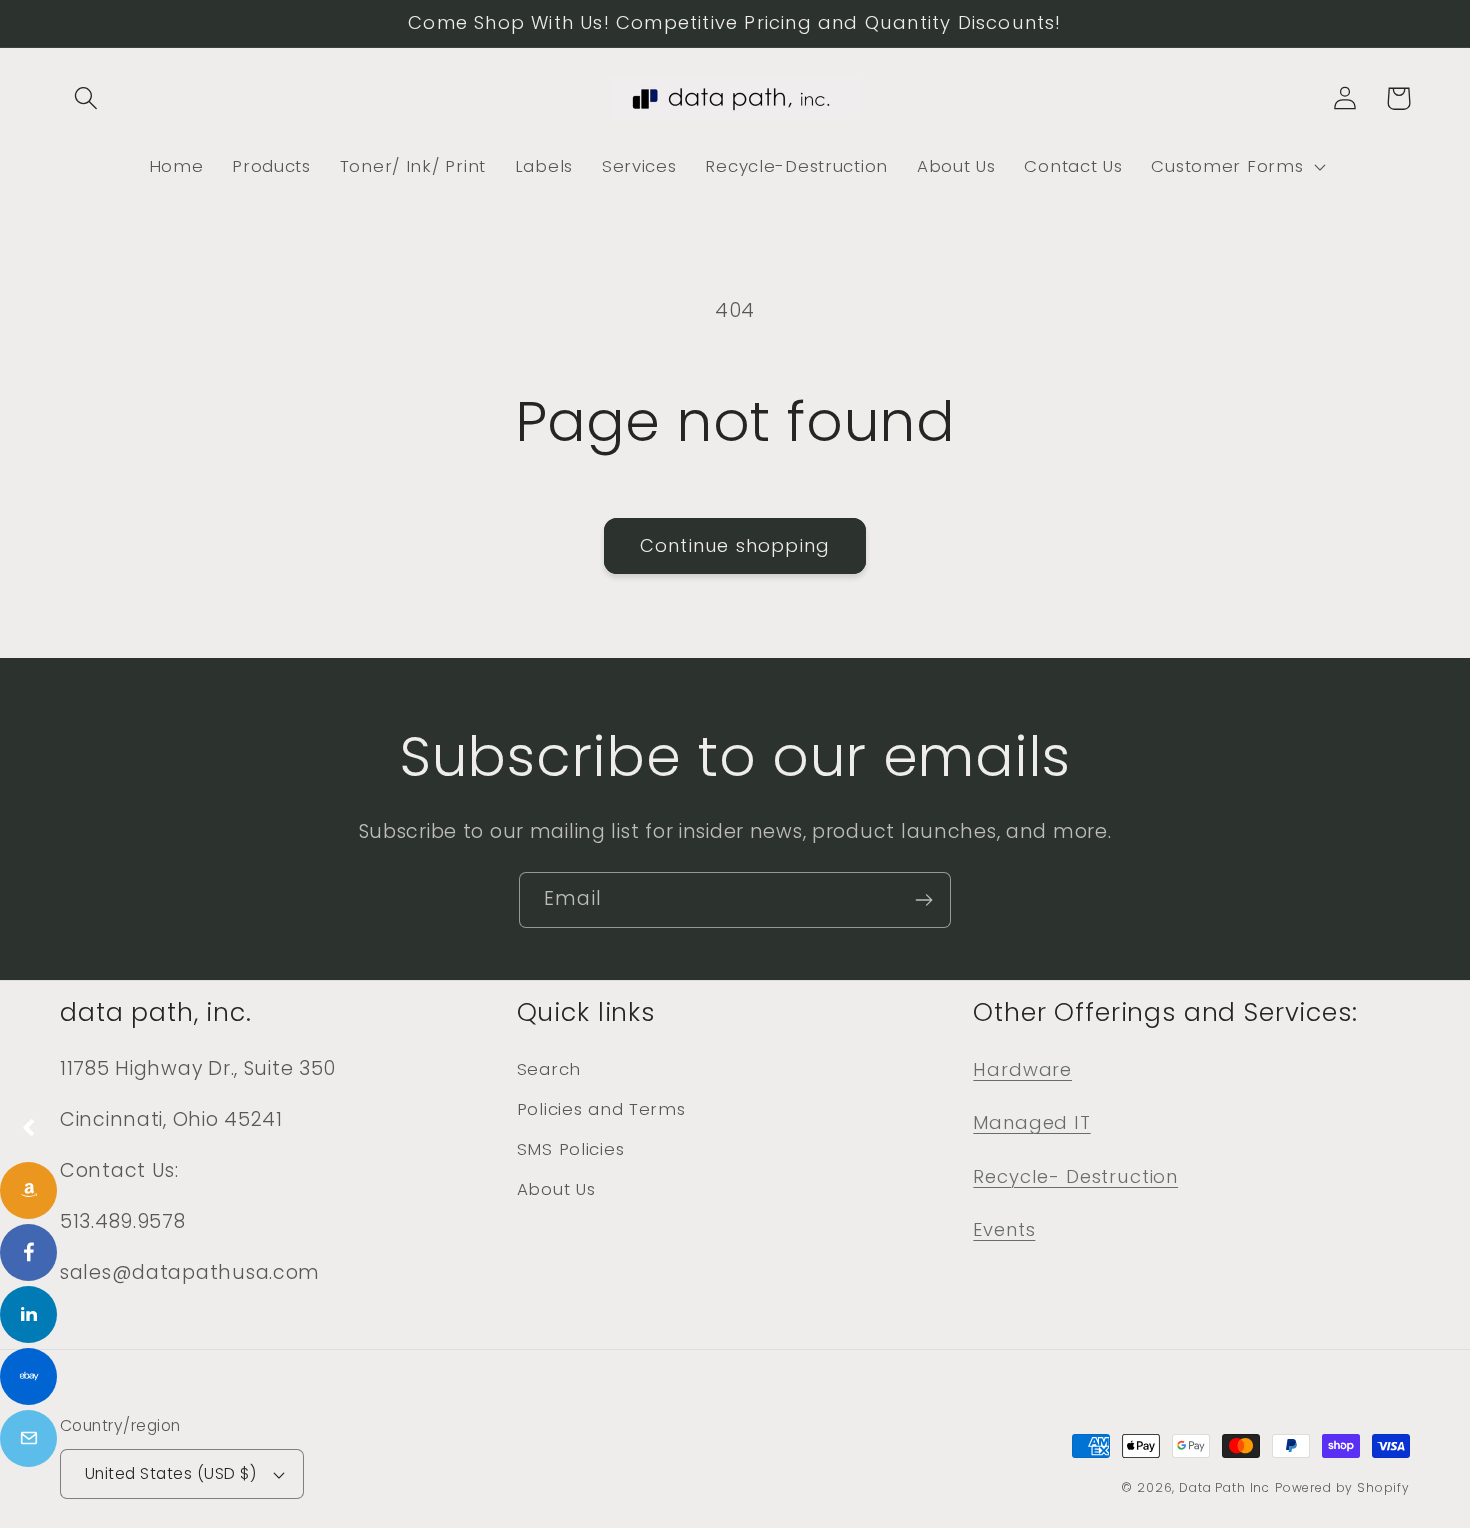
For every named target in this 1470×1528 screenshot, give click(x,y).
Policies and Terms (601, 1109)
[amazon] (28, 1190)
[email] (28, 1438)
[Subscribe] (923, 900)
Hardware (1022, 1069)
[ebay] (28, 1376)
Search (549, 1069)
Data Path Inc (1224, 1487)
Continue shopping (735, 545)
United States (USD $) (170, 1473)
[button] (86, 98)
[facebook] (28, 1252)
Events (1004, 1229)
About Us (556, 1189)
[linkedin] (28, 1314)
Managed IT (1031, 1122)
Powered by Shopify (1342, 1487)
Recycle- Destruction (1075, 1176)
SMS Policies (571, 1149)
